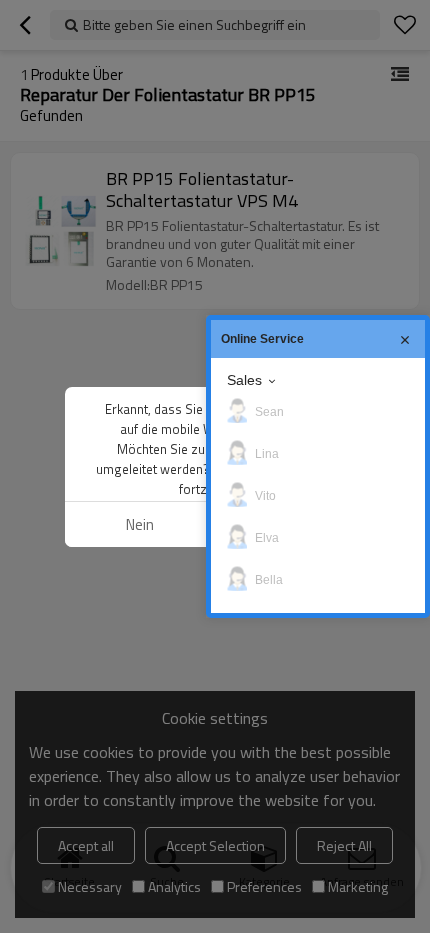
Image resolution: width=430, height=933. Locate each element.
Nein (140, 524)
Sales (244, 380)
